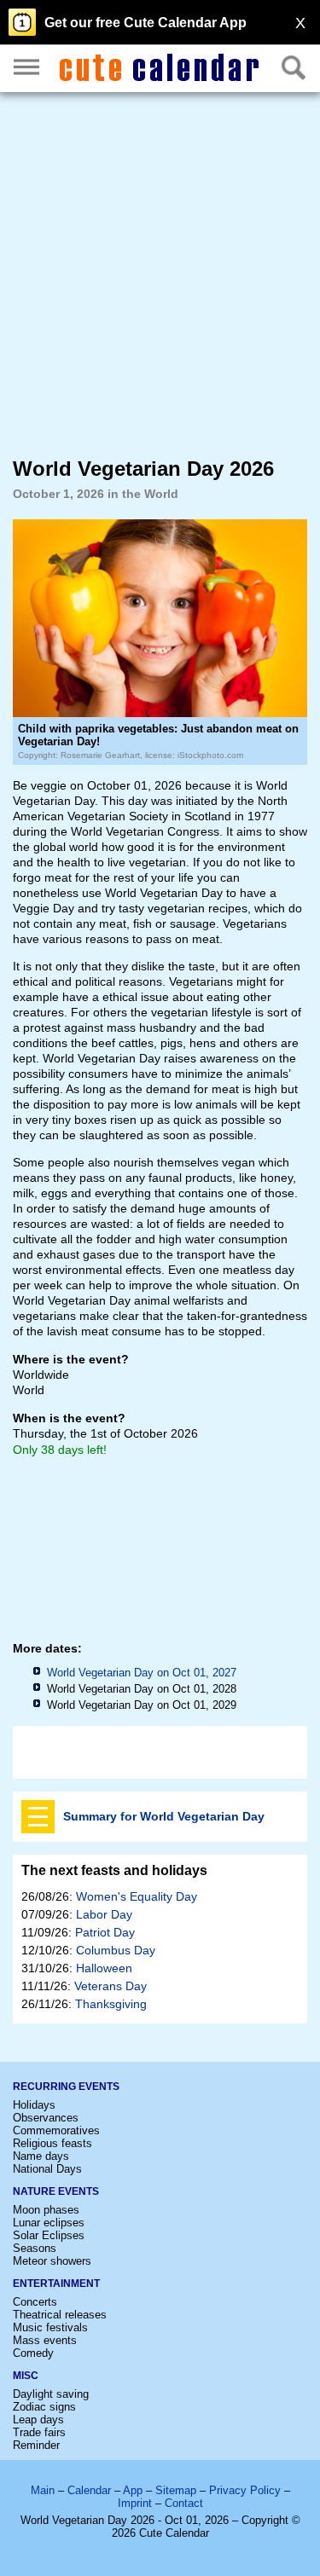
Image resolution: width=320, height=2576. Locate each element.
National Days (47, 2169)
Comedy (33, 2353)
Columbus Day (116, 1950)
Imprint (135, 2503)
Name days (41, 2156)
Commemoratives (56, 2130)
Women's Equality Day (137, 1896)
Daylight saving (51, 2394)
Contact (184, 2503)
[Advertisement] (160, 273)
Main (43, 2490)
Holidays (34, 2105)
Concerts (35, 2302)
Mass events (45, 2340)
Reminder (36, 2445)
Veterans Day (111, 1986)
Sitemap (176, 2490)
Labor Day (104, 1914)
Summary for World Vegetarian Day (164, 1816)
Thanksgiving (111, 2004)
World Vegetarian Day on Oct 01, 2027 (142, 1673)
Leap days (38, 2420)
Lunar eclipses (49, 2223)
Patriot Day (105, 1932)
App (133, 2490)
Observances (46, 2118)
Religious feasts (52, 2143)
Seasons (35, 2248)
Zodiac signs (44, 2407)
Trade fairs (39, 2432)
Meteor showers (52, 2261)
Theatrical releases (60, 2315)
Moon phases (46, 2210)
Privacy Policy (245, 2490)
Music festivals (50, 2327)
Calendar (89, 2490)
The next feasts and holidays (114, 1870)
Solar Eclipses (49, 2235)
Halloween (104, 1968)
